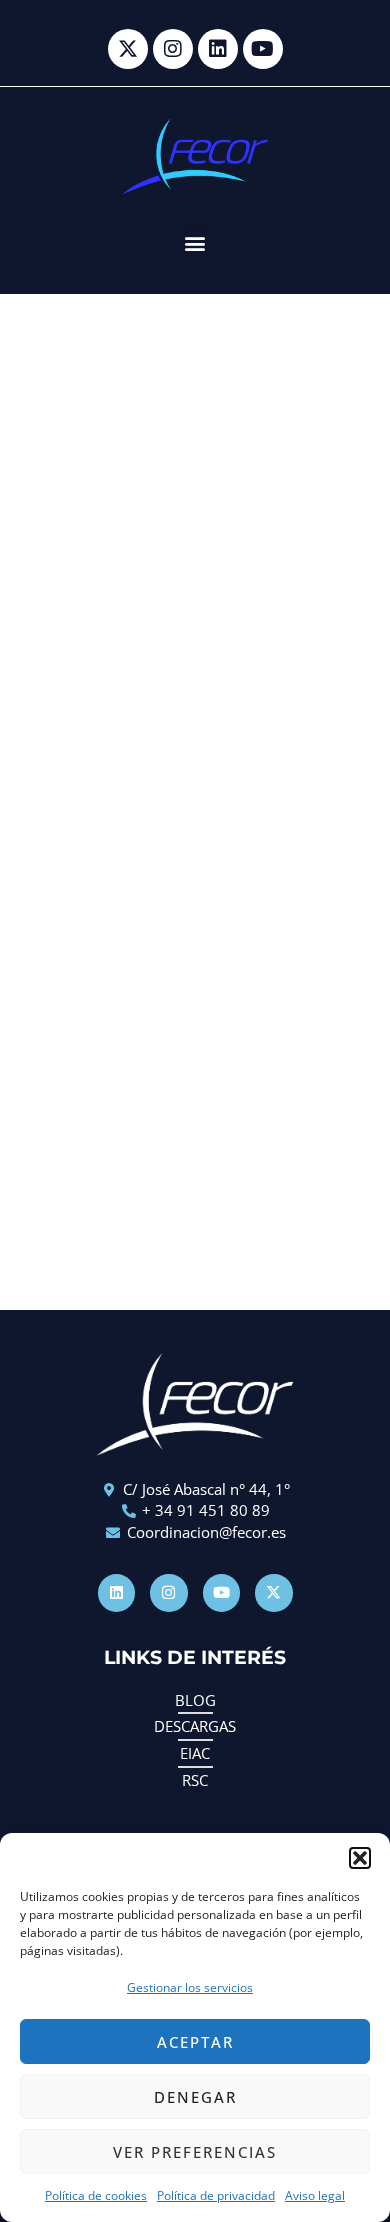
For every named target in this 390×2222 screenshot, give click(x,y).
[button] (360, 1858)
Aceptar (195, 2042)
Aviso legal (315, 2195)
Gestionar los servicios (190, 1987)
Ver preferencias (195, 2152)
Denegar (195, 2097)
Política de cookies (96, 2195)
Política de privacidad (216, 2195)
